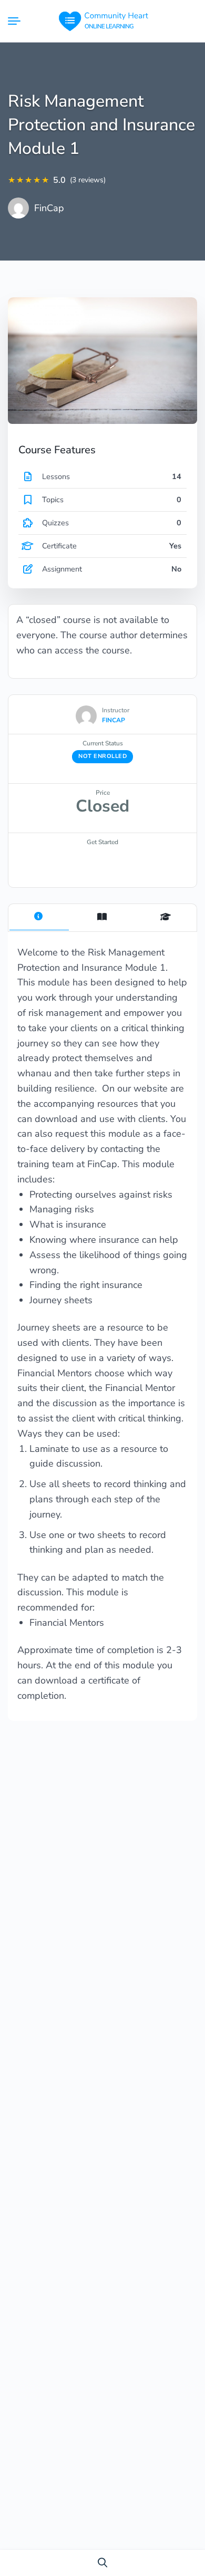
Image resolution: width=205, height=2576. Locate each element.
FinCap (49, 208)
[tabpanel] (102, 1332)
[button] (102, 2563)
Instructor (116, 710)
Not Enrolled (102, 756)
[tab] (39, 918)
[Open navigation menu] (18, 21)
